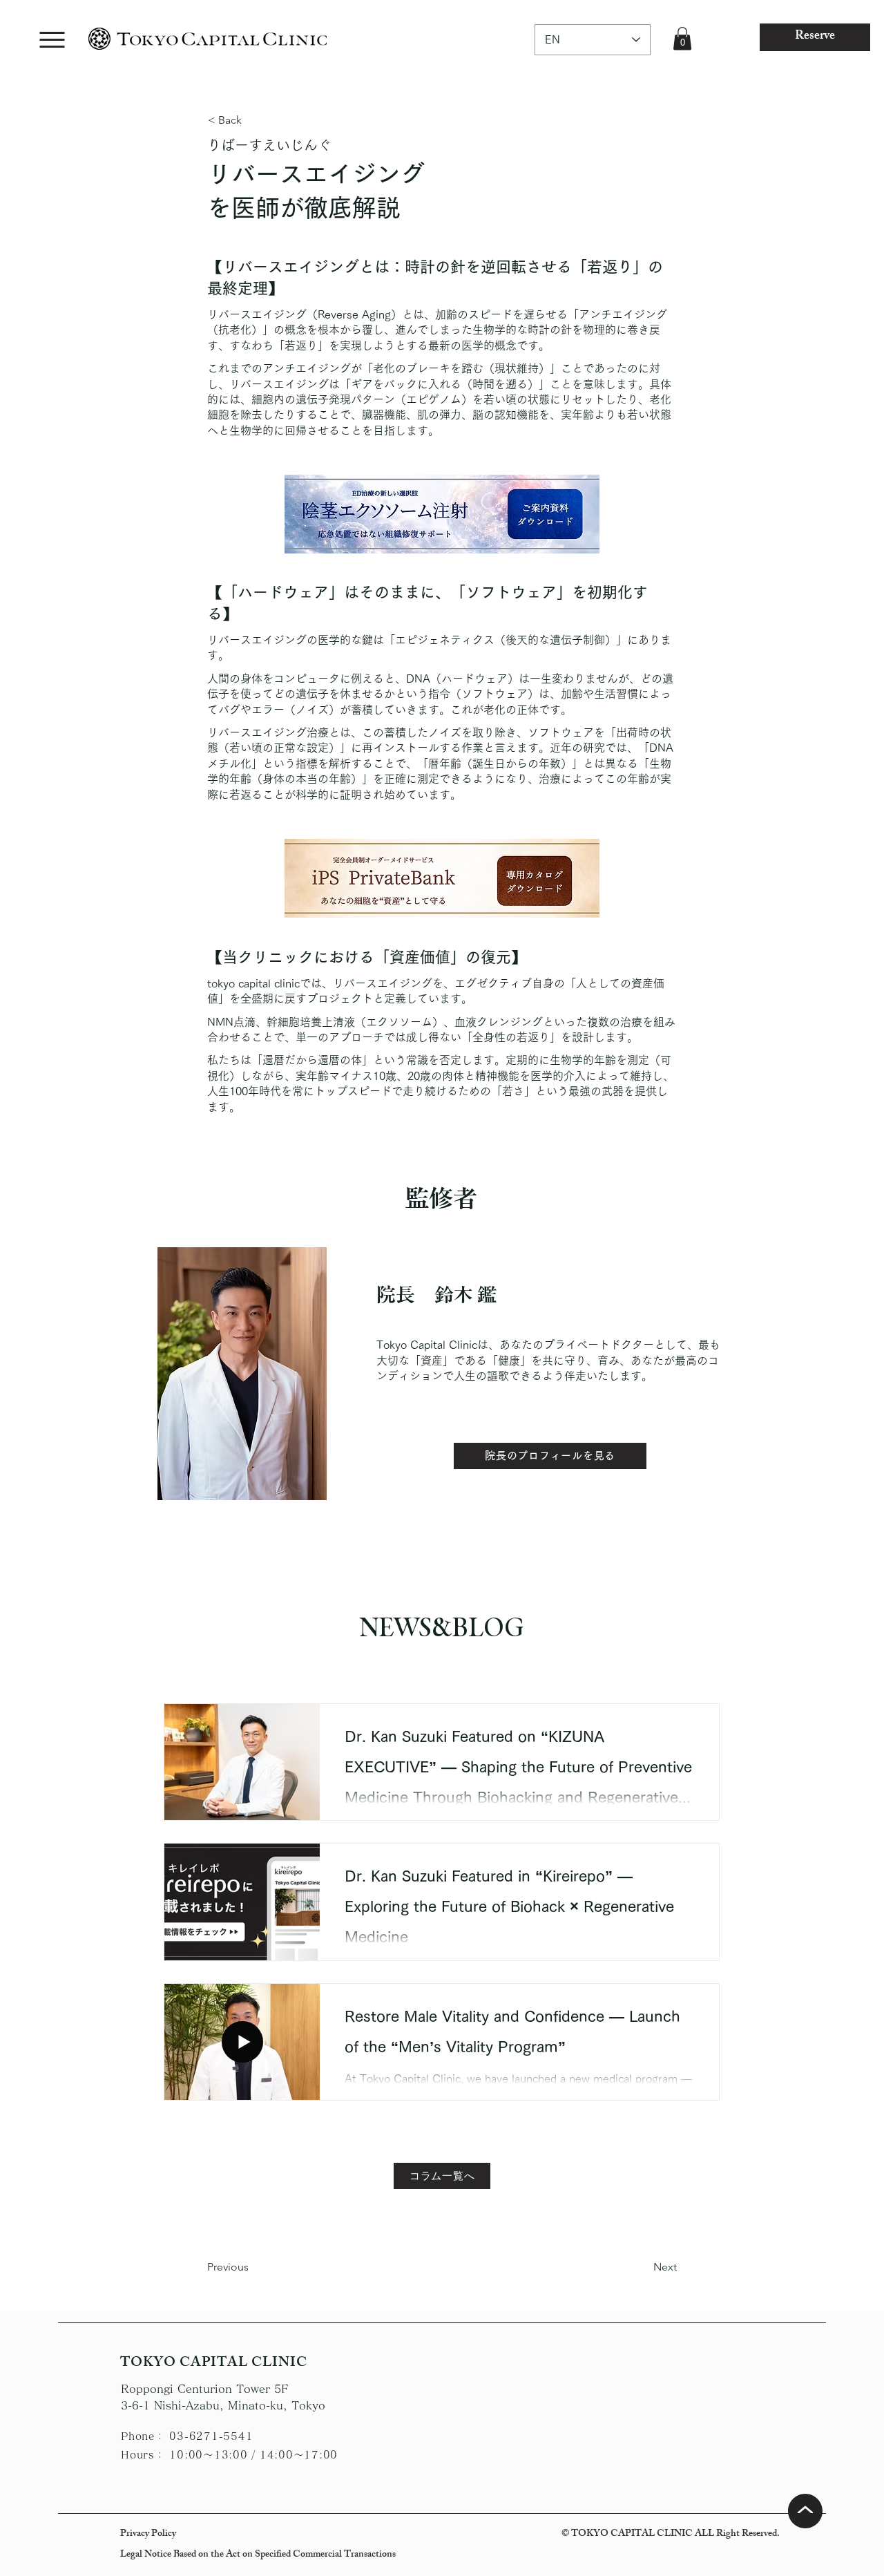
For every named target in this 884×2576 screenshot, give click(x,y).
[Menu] (52, 40)
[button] (682, 38)
